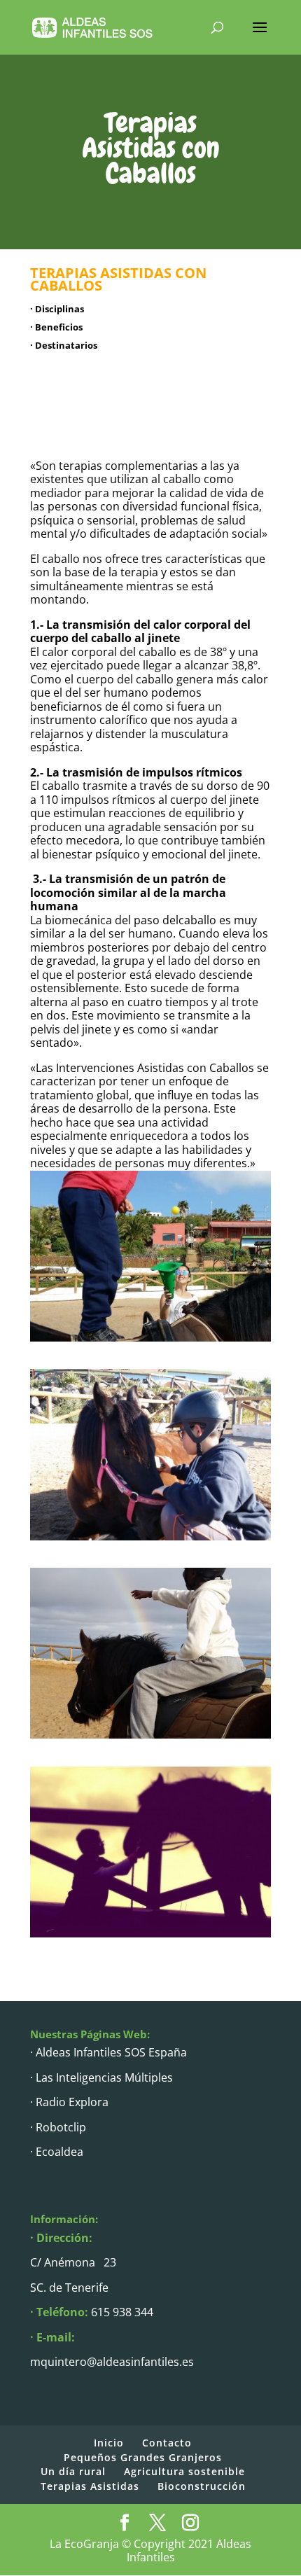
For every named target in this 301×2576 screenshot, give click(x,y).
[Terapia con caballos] (150, 1338)
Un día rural (73, 2471)
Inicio (109, 2443)
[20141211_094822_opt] (150, 1934)
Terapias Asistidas (90, 2486)
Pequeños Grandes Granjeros (143, 2457)
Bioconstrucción (202, 2486)
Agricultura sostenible (184, 2471)
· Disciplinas (57, 309)
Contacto (167, 2443)
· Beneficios (56, 327)
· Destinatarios (64, 345)
